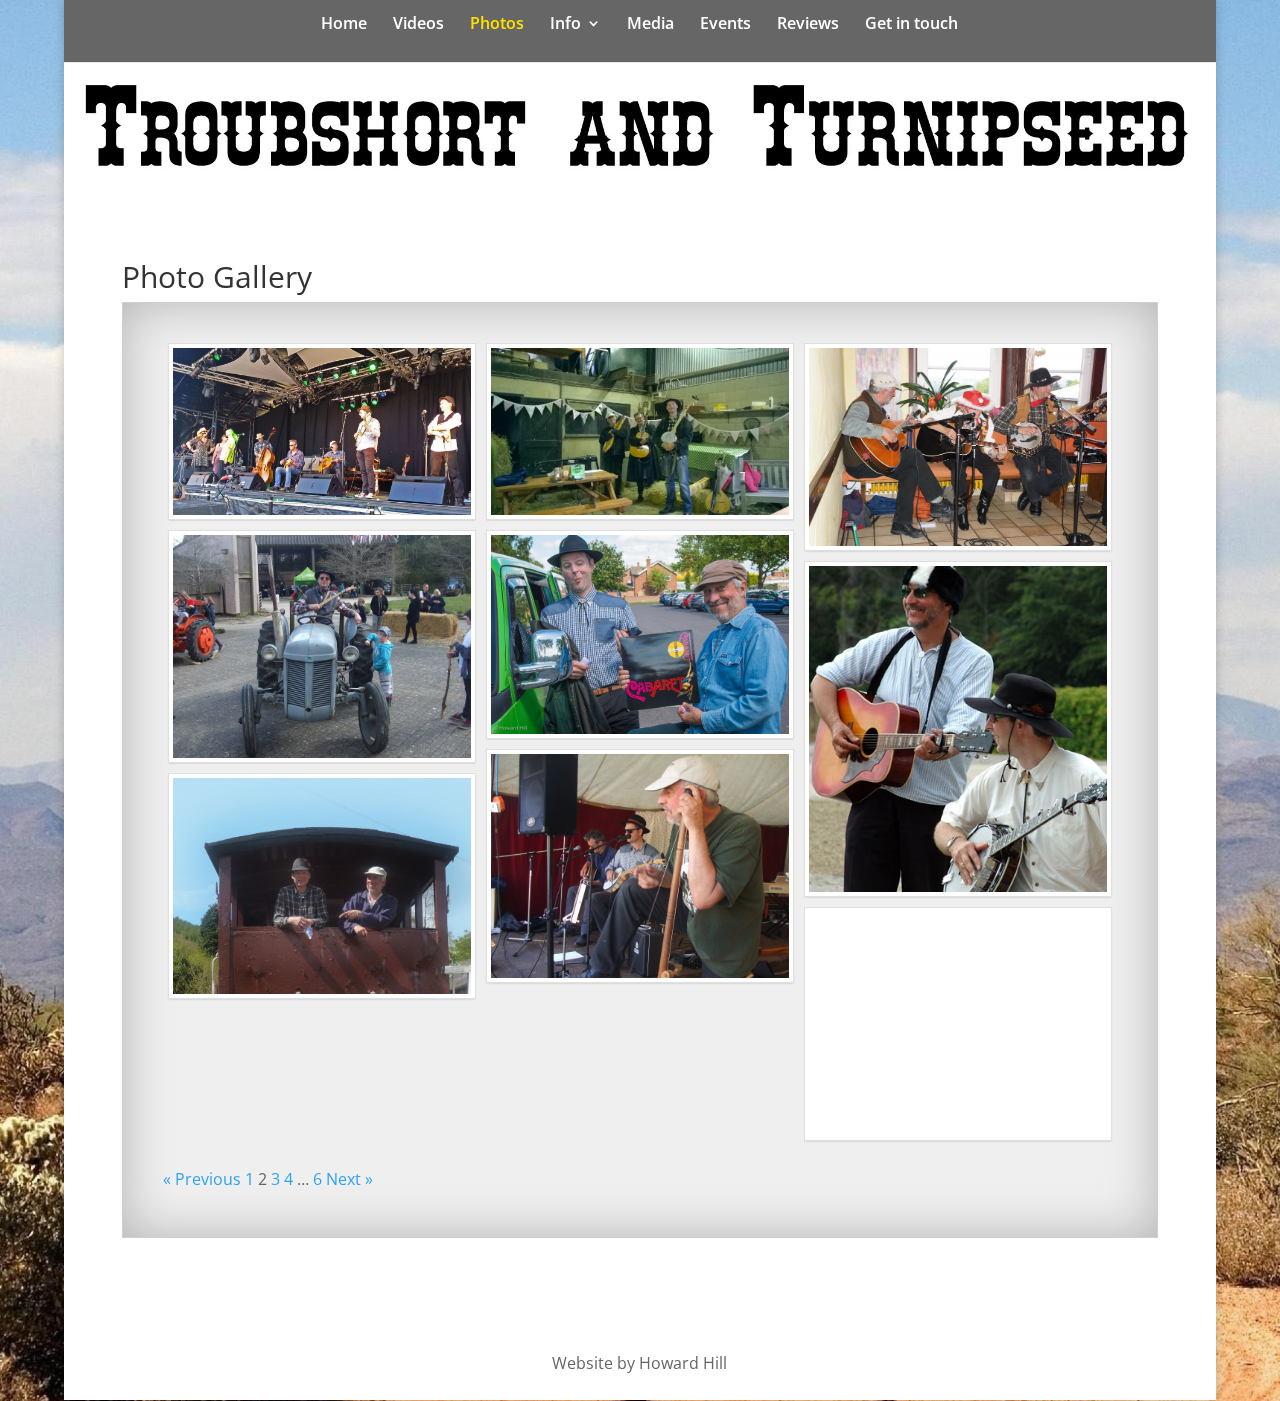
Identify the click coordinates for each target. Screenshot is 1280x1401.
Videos (418, 25)
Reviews (808, 25)
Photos (497, 25)
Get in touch (911, 25)
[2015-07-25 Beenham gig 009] (640, 866)
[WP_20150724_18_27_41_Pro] (640, 431)
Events (725, 25)
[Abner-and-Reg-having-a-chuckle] (958, 729)
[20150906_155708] (322, 431)
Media (650, 25)
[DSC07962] (958, 447)
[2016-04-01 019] (322, 647)
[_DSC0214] (640, 634)
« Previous (202, 1179)
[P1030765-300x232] (958, 1024)
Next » (349, 1179)
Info (565, 25)
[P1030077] (322, 886)
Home (344, 25)
